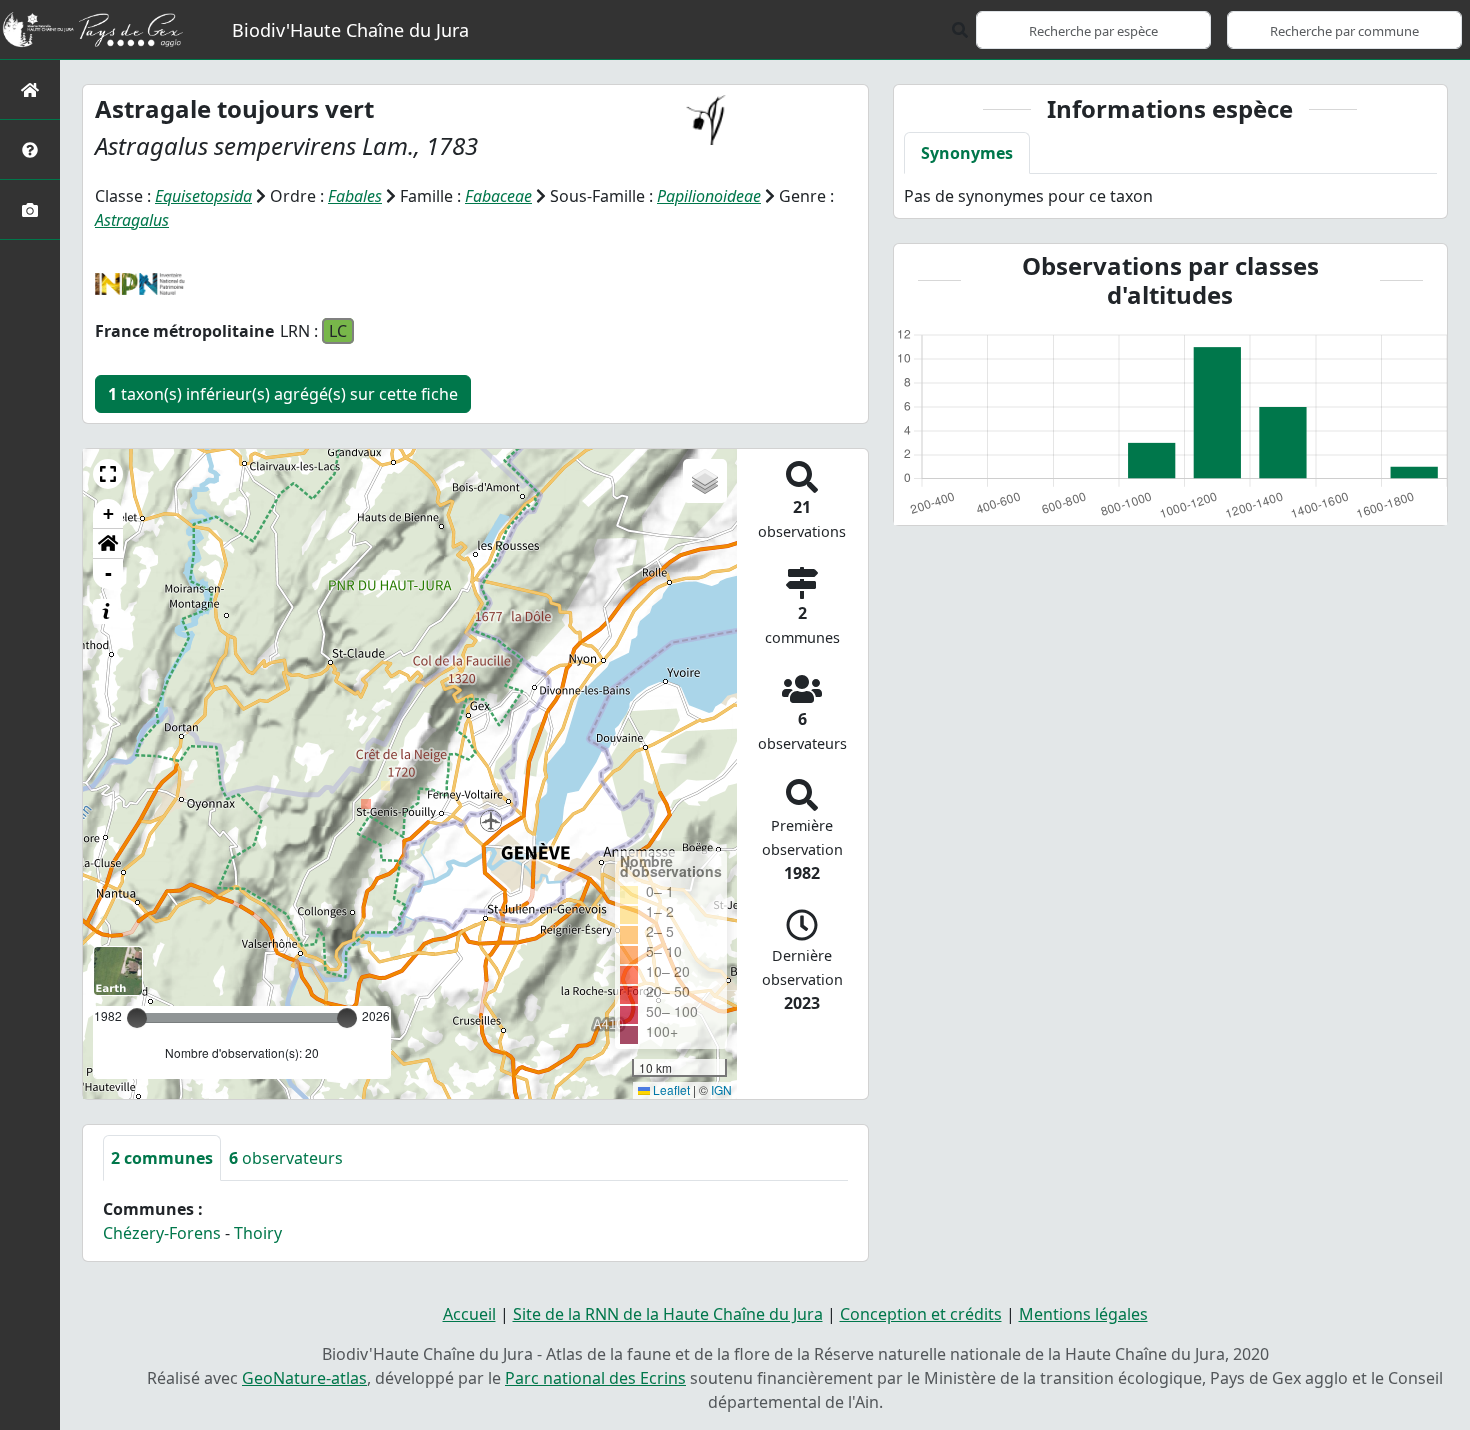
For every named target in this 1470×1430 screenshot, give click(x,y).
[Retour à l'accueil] (30, 89)
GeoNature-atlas (304, 1378)
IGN (721, 1089)
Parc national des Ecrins (595, 1378)
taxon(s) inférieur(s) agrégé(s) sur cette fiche (283, 394)
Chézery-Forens (162, 1233)
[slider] (347, 1018)
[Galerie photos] (30, 209)
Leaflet (670, 1089)
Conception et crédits (921, 1314)
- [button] (108, 573)
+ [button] (108, 513)
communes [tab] (162, 1158)
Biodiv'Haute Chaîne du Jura (350, 30)
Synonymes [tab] (967, 153)
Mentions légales (1083, 1314)
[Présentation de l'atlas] (30, 149)
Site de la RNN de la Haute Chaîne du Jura (668, 1314)
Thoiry (258, 1233)
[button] (108, 474)
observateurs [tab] (286, 1158)
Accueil (469, 1314)
